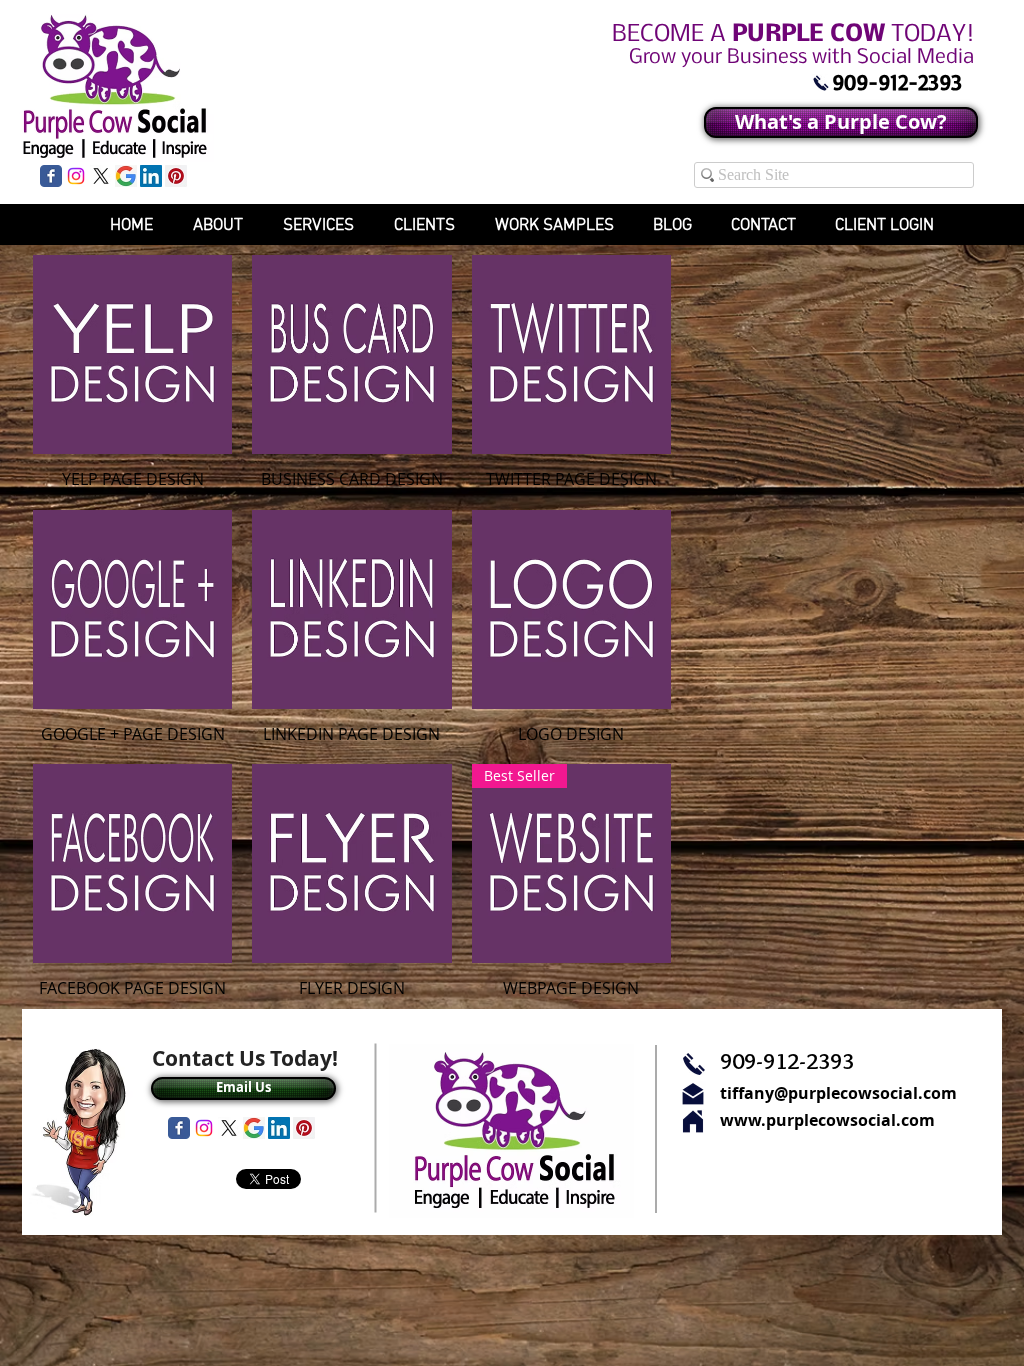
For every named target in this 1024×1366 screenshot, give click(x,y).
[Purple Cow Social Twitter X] (101, 176)
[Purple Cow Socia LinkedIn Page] (151, 176)
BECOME (793, 34)
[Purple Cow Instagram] (76, 176)
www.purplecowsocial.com (827, 1120)
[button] (544, 224)
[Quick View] (132, 354)
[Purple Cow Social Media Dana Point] (821, 83)
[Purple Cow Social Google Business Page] (126, 176)
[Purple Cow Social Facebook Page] (51, 176)
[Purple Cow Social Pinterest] (176, 176)
